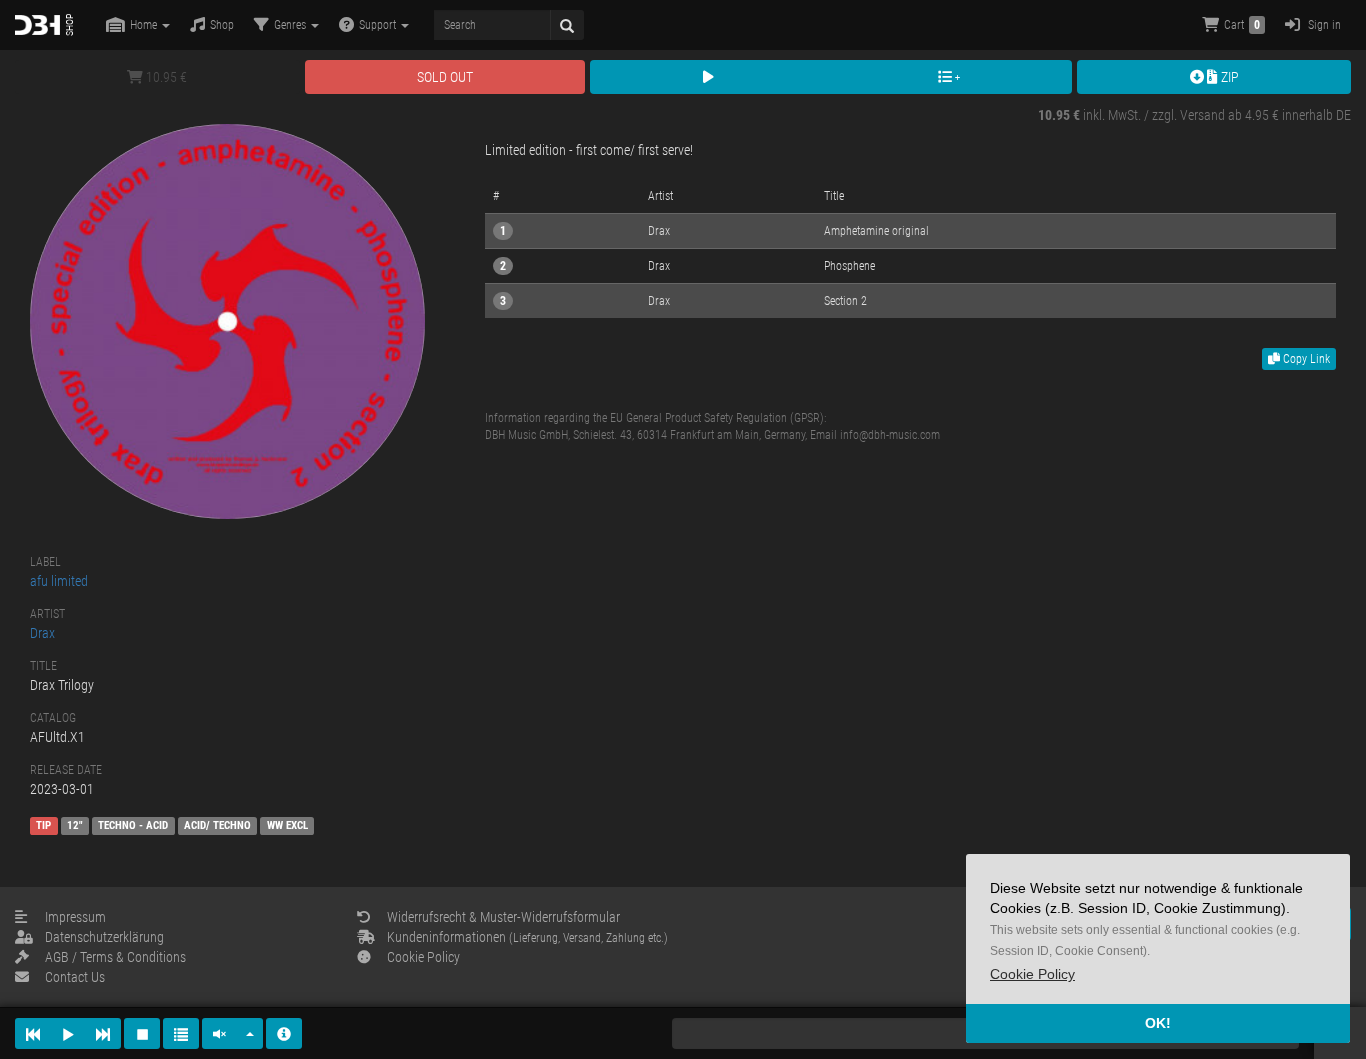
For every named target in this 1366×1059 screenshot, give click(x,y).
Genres (291, 25)
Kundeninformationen (527, 937)
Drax (42, 633)
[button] (1032, 974)
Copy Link (1305, 359)
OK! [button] (1158, 1023)
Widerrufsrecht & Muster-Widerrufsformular (503, 917)
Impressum (75, 917)
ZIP (1228, 77)
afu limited (59, 581)
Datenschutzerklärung (104, 937)
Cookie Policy (423, 957)
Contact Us (75, 977)
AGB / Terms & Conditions (115, 957)
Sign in (1323, 25)
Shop (222, 25)
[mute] (220, 1033)
